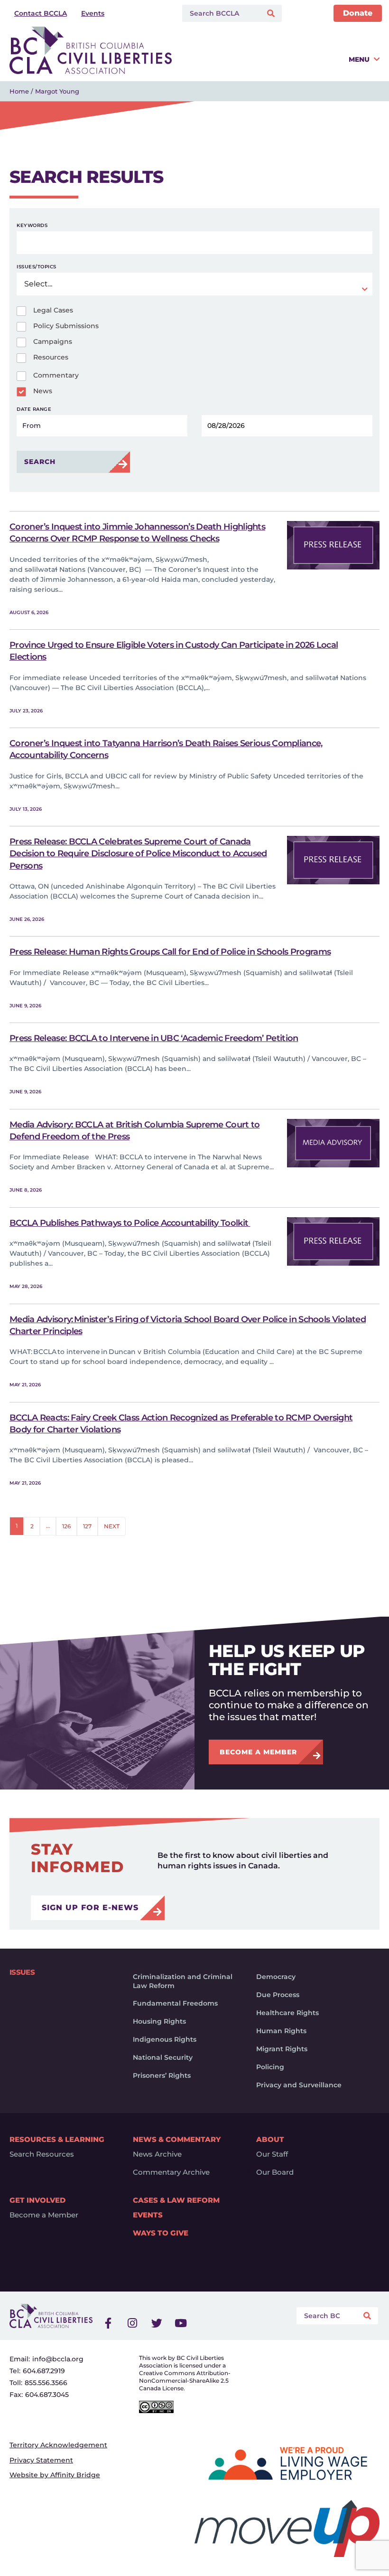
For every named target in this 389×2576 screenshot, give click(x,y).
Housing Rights (159, 2021)
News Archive (157, 2154)
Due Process (278, 1995)
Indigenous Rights (165, 2039)
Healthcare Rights (287, 2013)
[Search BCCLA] (220, 13)
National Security (163, 2057)
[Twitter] (157, 2323)
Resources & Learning (57, 2139)
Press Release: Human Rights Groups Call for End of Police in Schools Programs (170, 952)
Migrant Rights (282, 2049)
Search (40, 462)
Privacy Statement (41, 2460)
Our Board (275, 2172)
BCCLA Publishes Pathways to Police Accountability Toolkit (130, 1223)
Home (19, 91)
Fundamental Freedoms (175, 2003)
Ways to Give (161, 2233)
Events (148, 2215)
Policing (270, 2067)
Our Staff (272, 2154)
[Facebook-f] (108, 2323)
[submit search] (272, 14)
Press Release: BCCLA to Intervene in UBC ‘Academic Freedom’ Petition (154, 1038)
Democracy (276, 1977)
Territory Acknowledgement (58, 2445)
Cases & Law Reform (176, 2200)
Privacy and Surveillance (299, 2085)
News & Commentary (177, 2139)
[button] (278, 63)
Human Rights (281, 2031)
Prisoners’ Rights (162, 2075)
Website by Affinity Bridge (55, 2475)
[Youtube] (181, 2323)
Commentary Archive (171, 2172)
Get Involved (37, 2200)
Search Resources (42, 2154)
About (270, 2139)
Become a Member (44, 2215)
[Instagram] (132, 2323)
